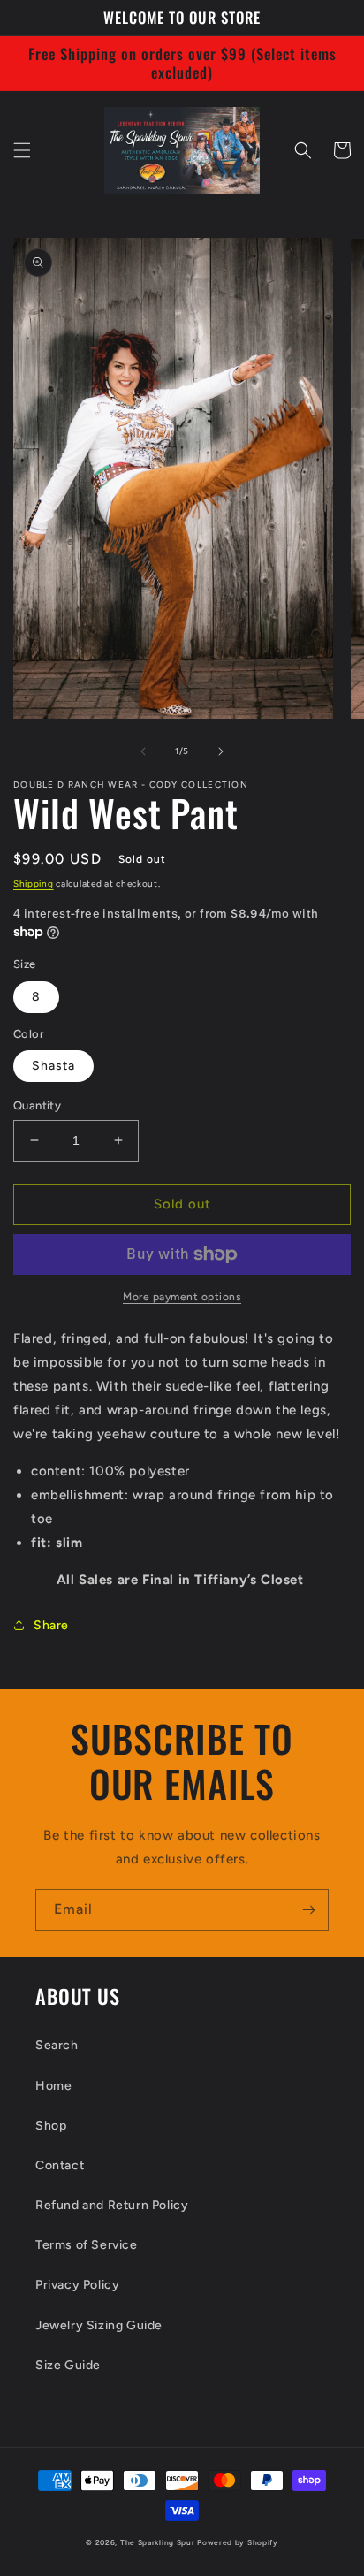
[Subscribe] (308, 1910)
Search (57, 2045)
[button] (22, 150)
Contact (60, 2165)
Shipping (34, 884)
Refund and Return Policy (112, 2205)
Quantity (37, 1105)
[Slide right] (221, 751)
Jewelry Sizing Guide (99, 2325)
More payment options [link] (182, 1297)
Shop (51, 2126)
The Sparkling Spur (158, 2542)
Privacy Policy (77, 2285)
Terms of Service (87, 2245)
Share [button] (51, 1625)
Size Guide (68, 2365)
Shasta (53, 1066)
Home (53, 2086)
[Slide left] (143, 751)
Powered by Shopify (238, 2542)
